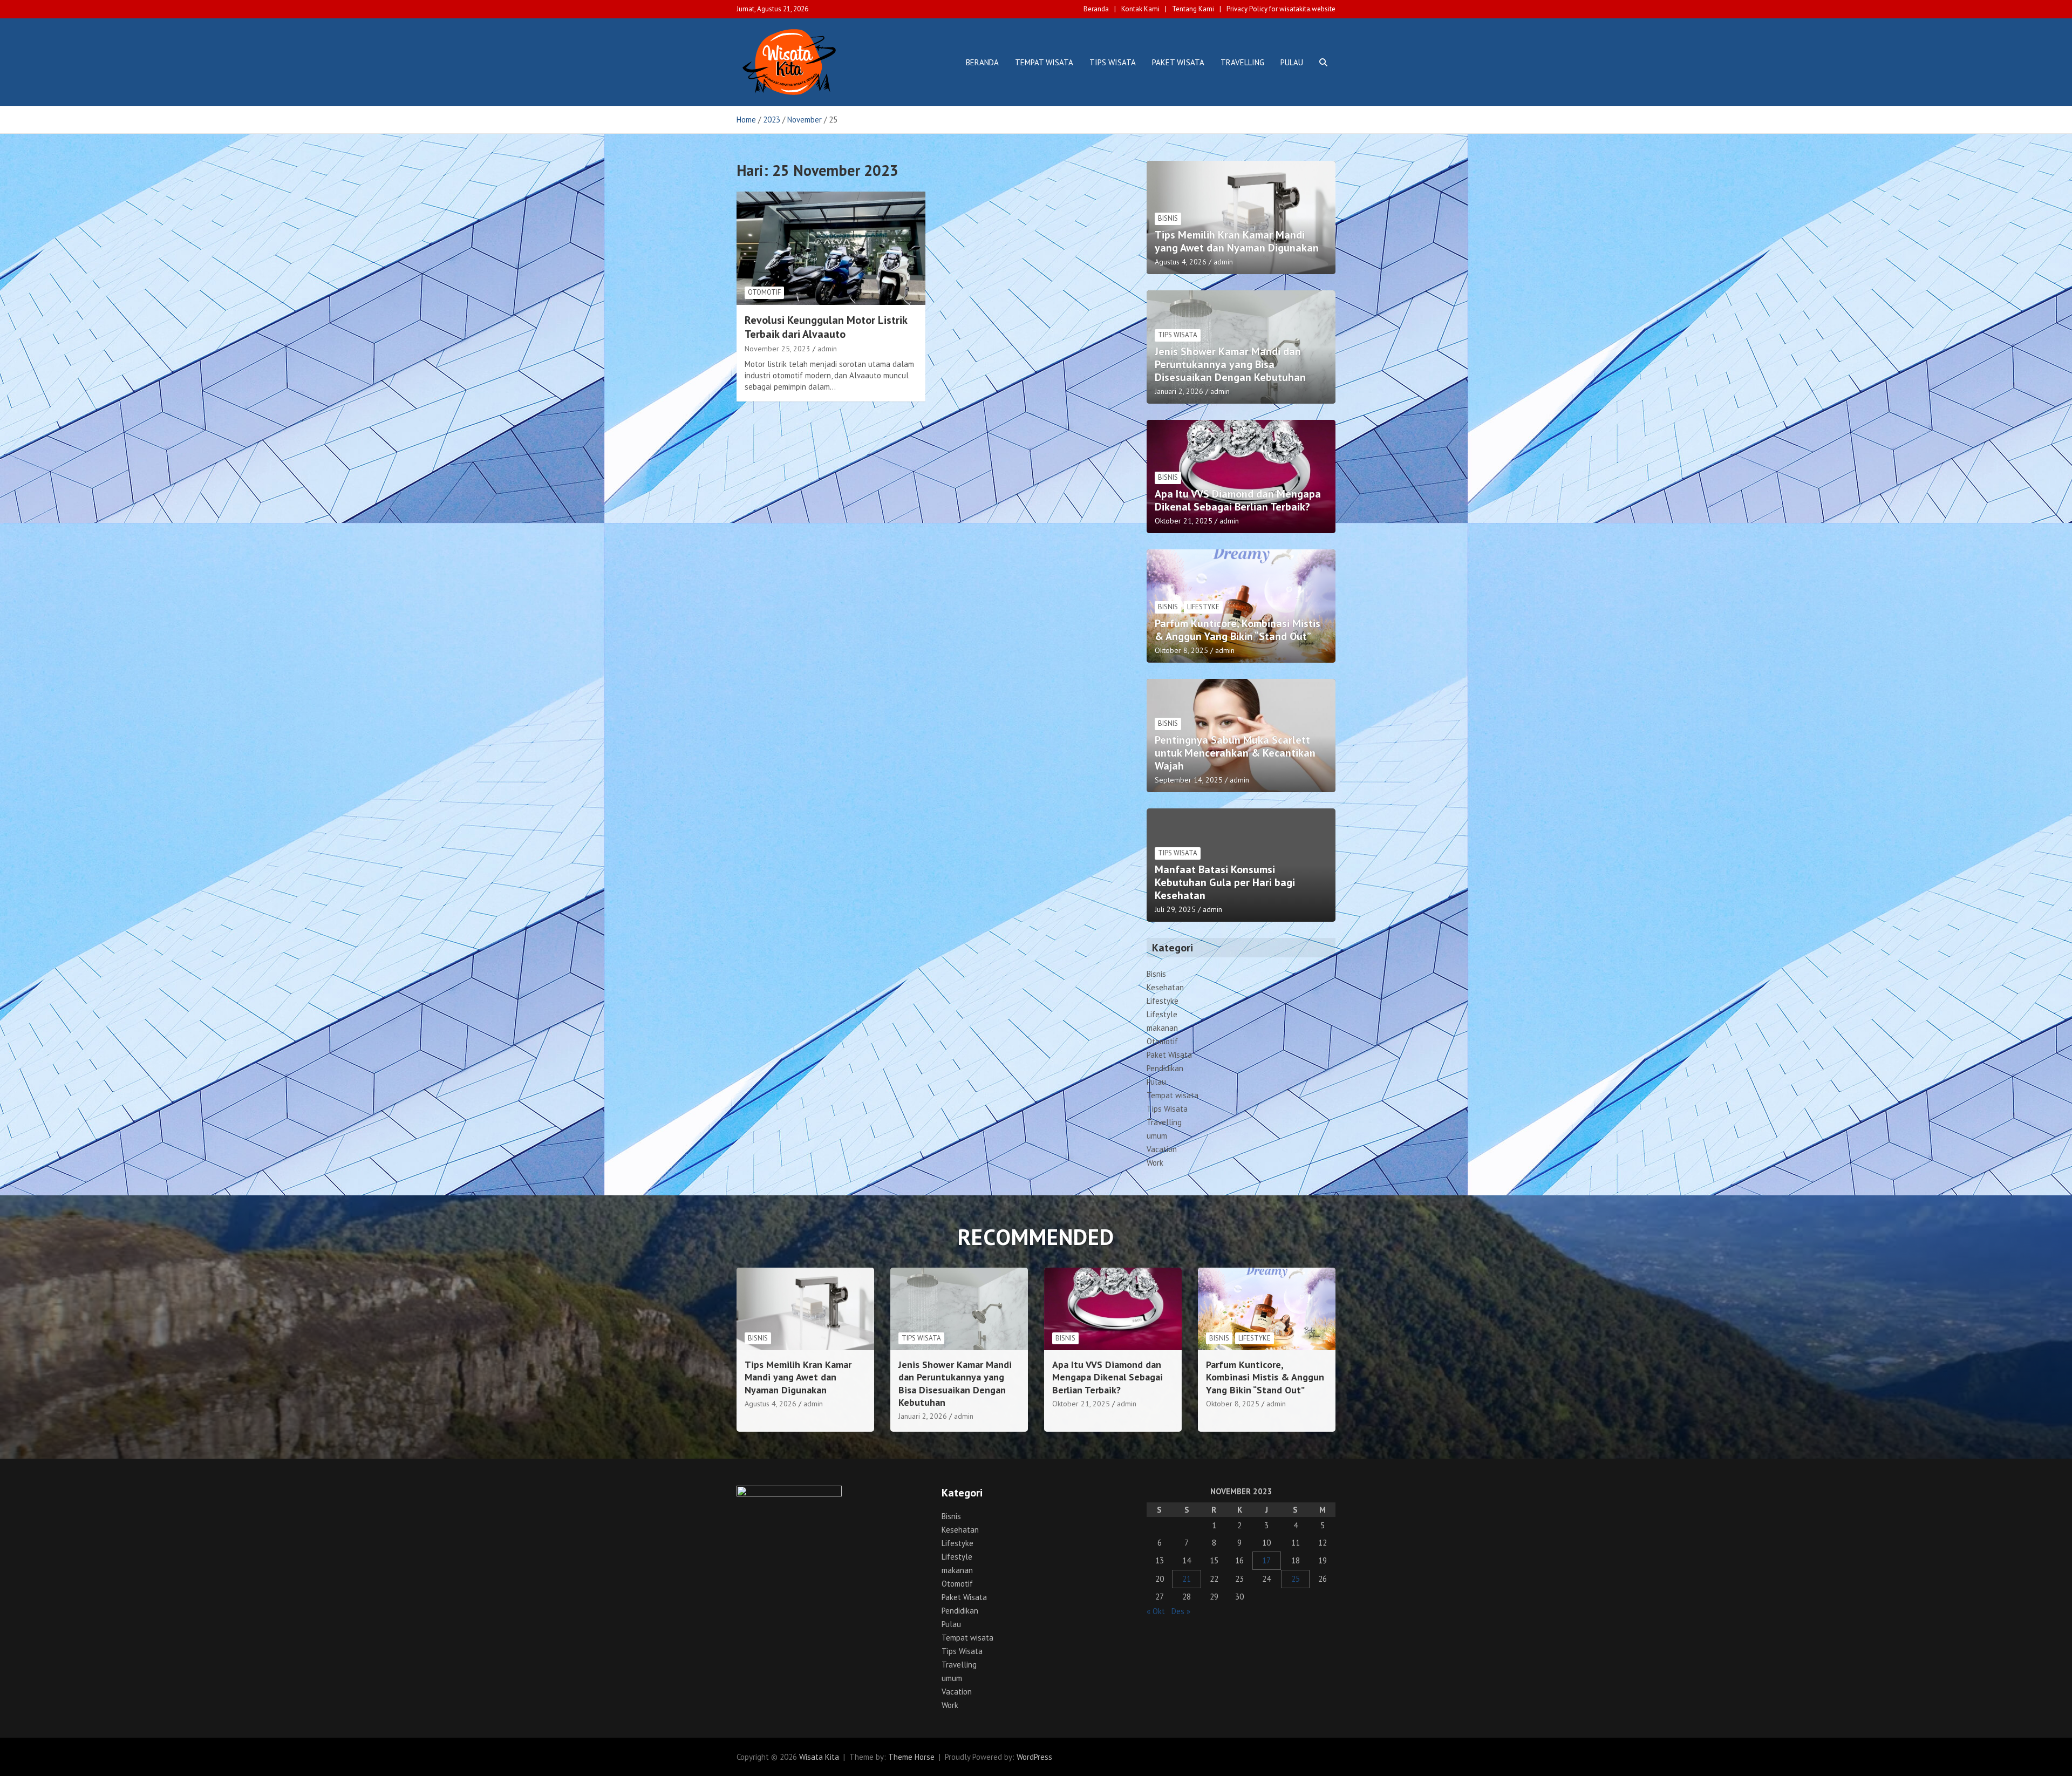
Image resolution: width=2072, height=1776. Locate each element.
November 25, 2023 (778, 349)
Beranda (1096, 9)
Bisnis (1168, 218)
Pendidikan (1165, 1068)
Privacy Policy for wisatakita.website (1281, 9)
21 (1187, 1579)
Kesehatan (1165, 987)
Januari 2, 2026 (1179, 391)
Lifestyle (1162, 1014)
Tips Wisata (1113, 62)
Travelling (1242, 62)
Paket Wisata (1178, 62)
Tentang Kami (1193, 9)
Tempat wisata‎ (1044, 62)
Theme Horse (911, 1757)
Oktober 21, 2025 (1184, 521)
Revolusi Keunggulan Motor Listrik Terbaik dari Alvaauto (826, 327)
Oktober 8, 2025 (1181, 650)
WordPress (1034, 1757)
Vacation (1162, 1149)
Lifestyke (1203, 607)
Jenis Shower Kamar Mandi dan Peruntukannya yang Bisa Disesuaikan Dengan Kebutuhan (1230, 364)
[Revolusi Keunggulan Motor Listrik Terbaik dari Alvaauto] (831, 248)
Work (1155, 1163)
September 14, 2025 (1189, 780)
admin (827, 349)
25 (1296, 1579)
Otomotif (764, 292)
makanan (1162, 1028)
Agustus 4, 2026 (1181, 262)
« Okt (1156, 1611)
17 (1266, 1560)
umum (1157, 1136)
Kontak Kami (1140, 9)
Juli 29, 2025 (1175, 909)
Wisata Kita (819, 1757)
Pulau (1292, 62)
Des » (1181, 1611)
